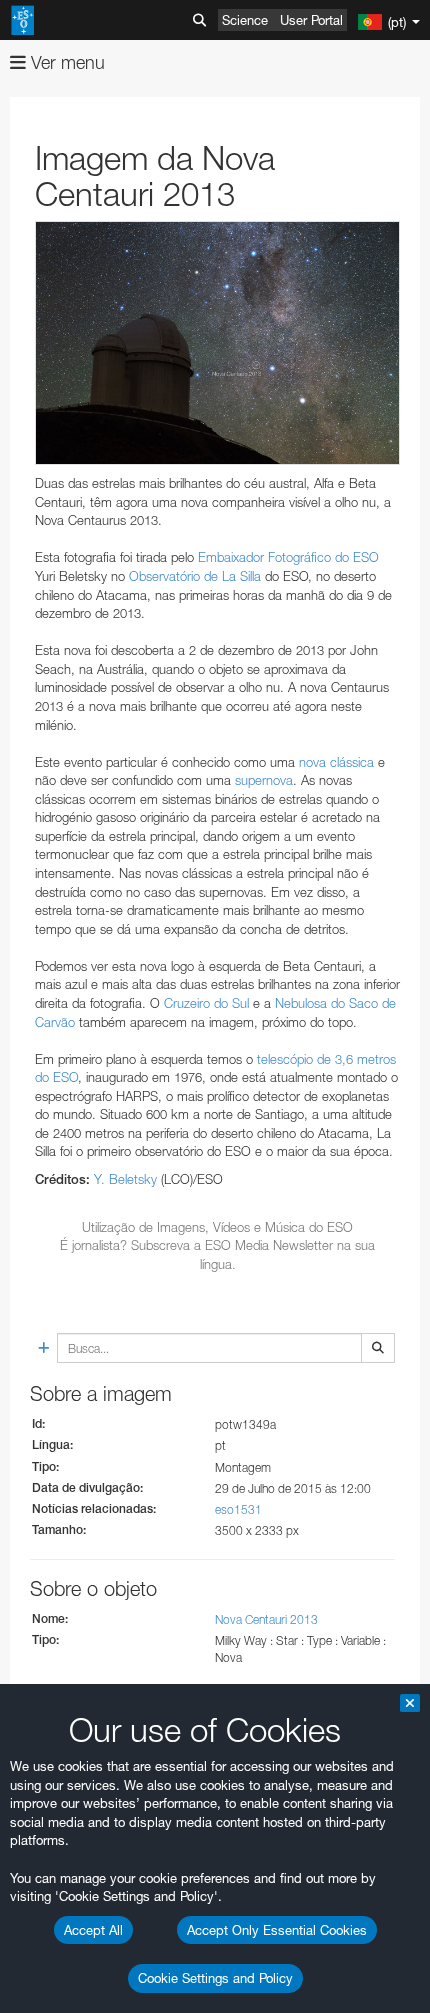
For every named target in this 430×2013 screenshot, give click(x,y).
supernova (264, 780)
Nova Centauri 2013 (266, 1619)
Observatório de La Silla (195, 576)
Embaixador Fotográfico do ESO (288, 557)
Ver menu (65, 62)
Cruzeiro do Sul (206, 1003)
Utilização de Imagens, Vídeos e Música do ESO (217, 1227)
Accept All (93, 1930)
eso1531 (238, 1509)
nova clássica (336, 762)
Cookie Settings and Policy (215, 1978)
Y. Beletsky (125, 1179)
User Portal (311, 20)
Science (245, 20)
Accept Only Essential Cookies (277, 1930)
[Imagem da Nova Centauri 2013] (217, 343)
